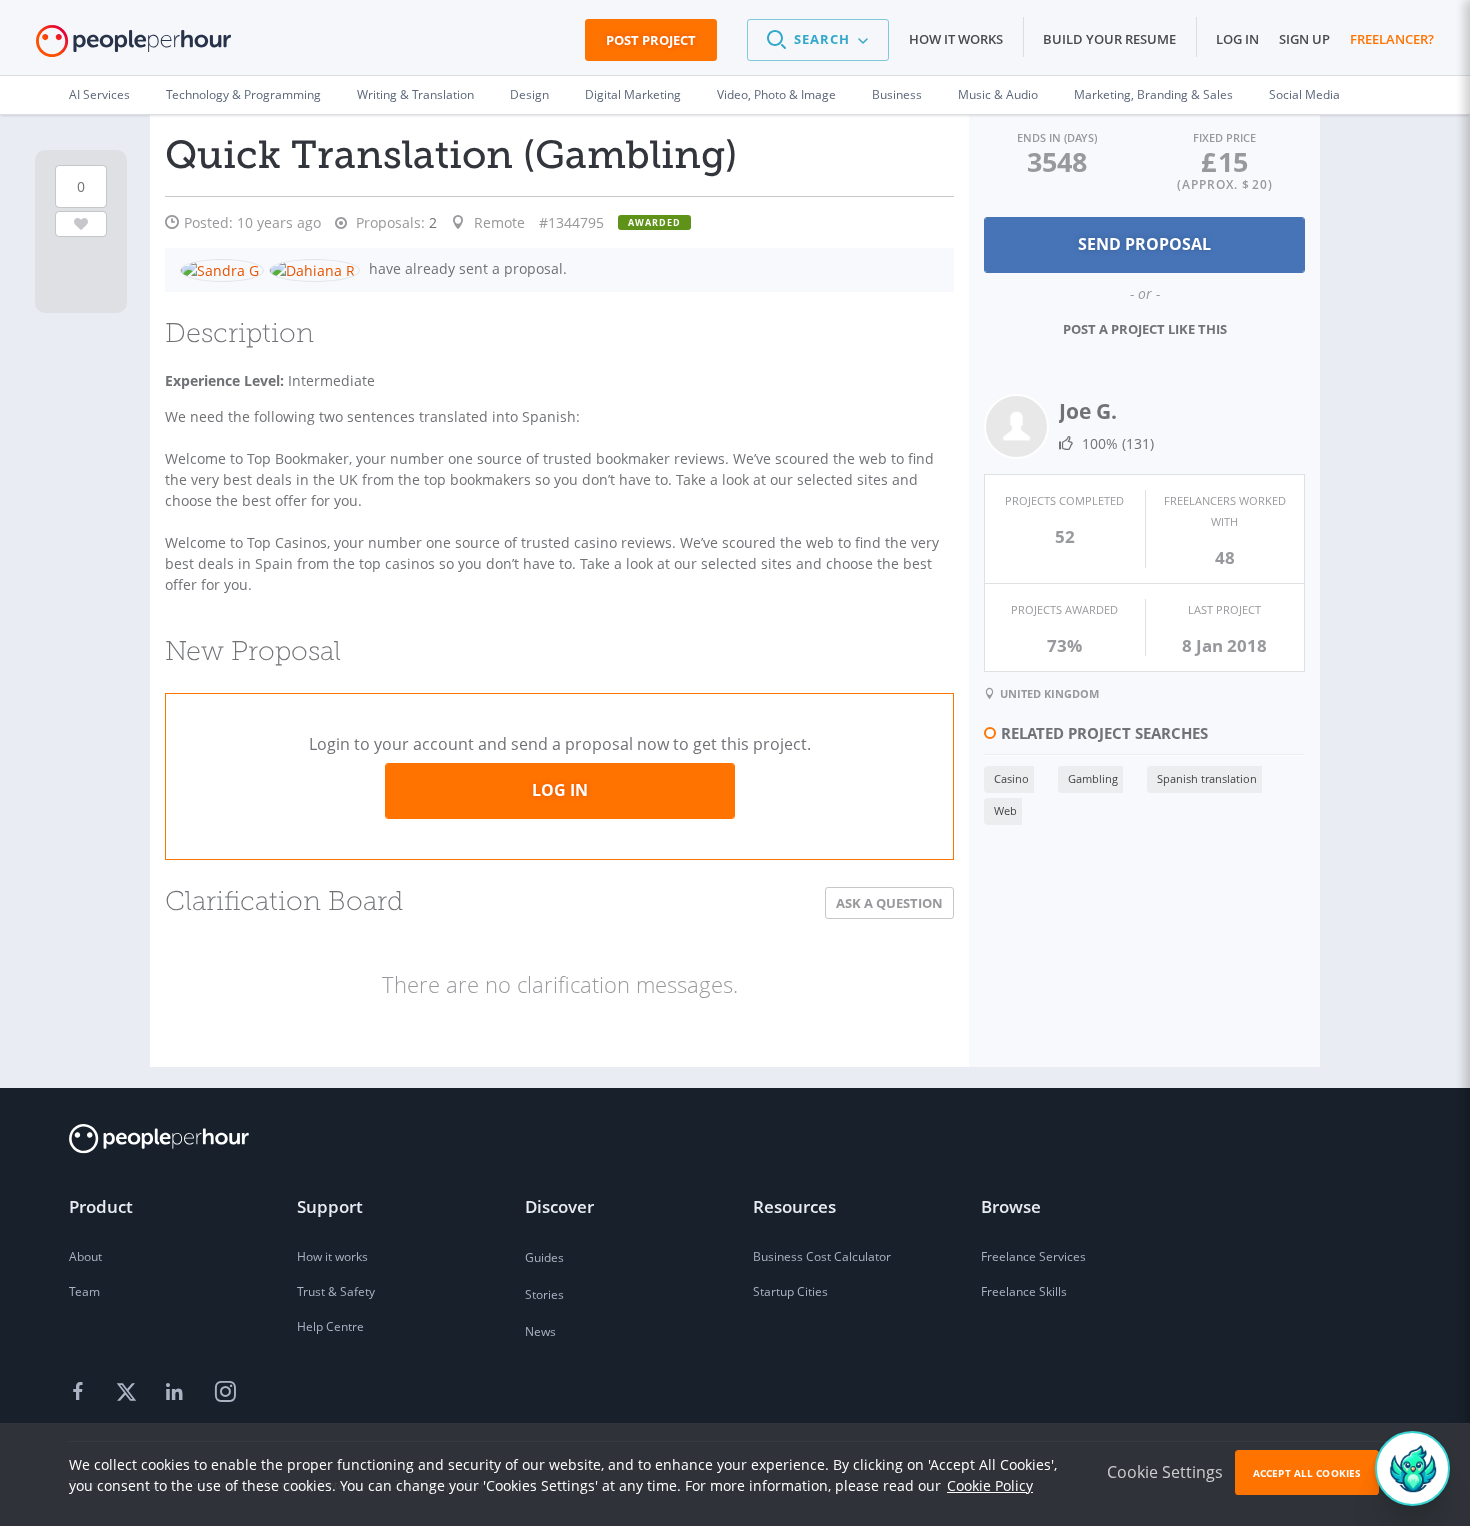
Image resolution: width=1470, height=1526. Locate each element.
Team (84, 1291)
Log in (1237, 39)
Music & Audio (998, 94)
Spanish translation (1207, 778)
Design (529, 94)
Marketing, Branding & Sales (1153, 94)
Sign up (1304, 39)
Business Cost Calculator (822, 1256)
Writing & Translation (415, 94)
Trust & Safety (336, 1291)
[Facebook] (81, 1393)
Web (1005, 810)
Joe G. (1088, 411)
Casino (1011, 778)
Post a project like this (1145, 329)
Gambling (1093, 778)
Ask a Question (889, 903)
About (85, 1256)
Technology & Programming (243, 94)
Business (897, 94)
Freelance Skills (1024, 1291)
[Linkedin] (177, 1393)
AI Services (99, 94)
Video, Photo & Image (776, 94)
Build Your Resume (1109, 39)
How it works (956, 39)
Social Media (1304, 94)
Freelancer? (1392, 39)
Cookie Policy (990, 1485)
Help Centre (330, 1326)
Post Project (651, 40)
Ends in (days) (1057, 137)
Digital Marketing (633, 94)
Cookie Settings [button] (1165, 1472)
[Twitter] (129, 1393)
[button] (818, 40)
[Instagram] (225, 1393)
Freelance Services (1033, 1256)
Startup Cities (790, 1291)
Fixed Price (1224, 137)
